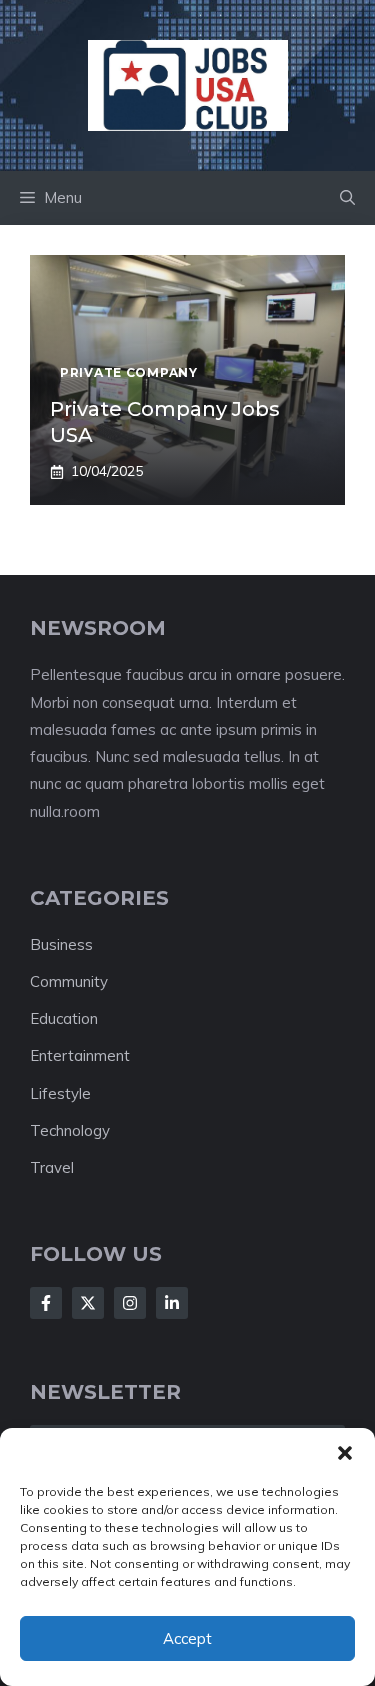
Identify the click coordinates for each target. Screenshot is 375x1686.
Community (69, 981)
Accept (187, 1638)
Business (61, 944)
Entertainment (80, 1055)
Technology (70, 1130)
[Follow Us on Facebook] (46, 1303)
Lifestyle (60, 1093)
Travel (52, 1167)
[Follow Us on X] (88, 1303)
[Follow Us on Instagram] (130, 1303)
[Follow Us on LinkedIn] (172, 1303)
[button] (345, 1453)
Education (64, 1018)
